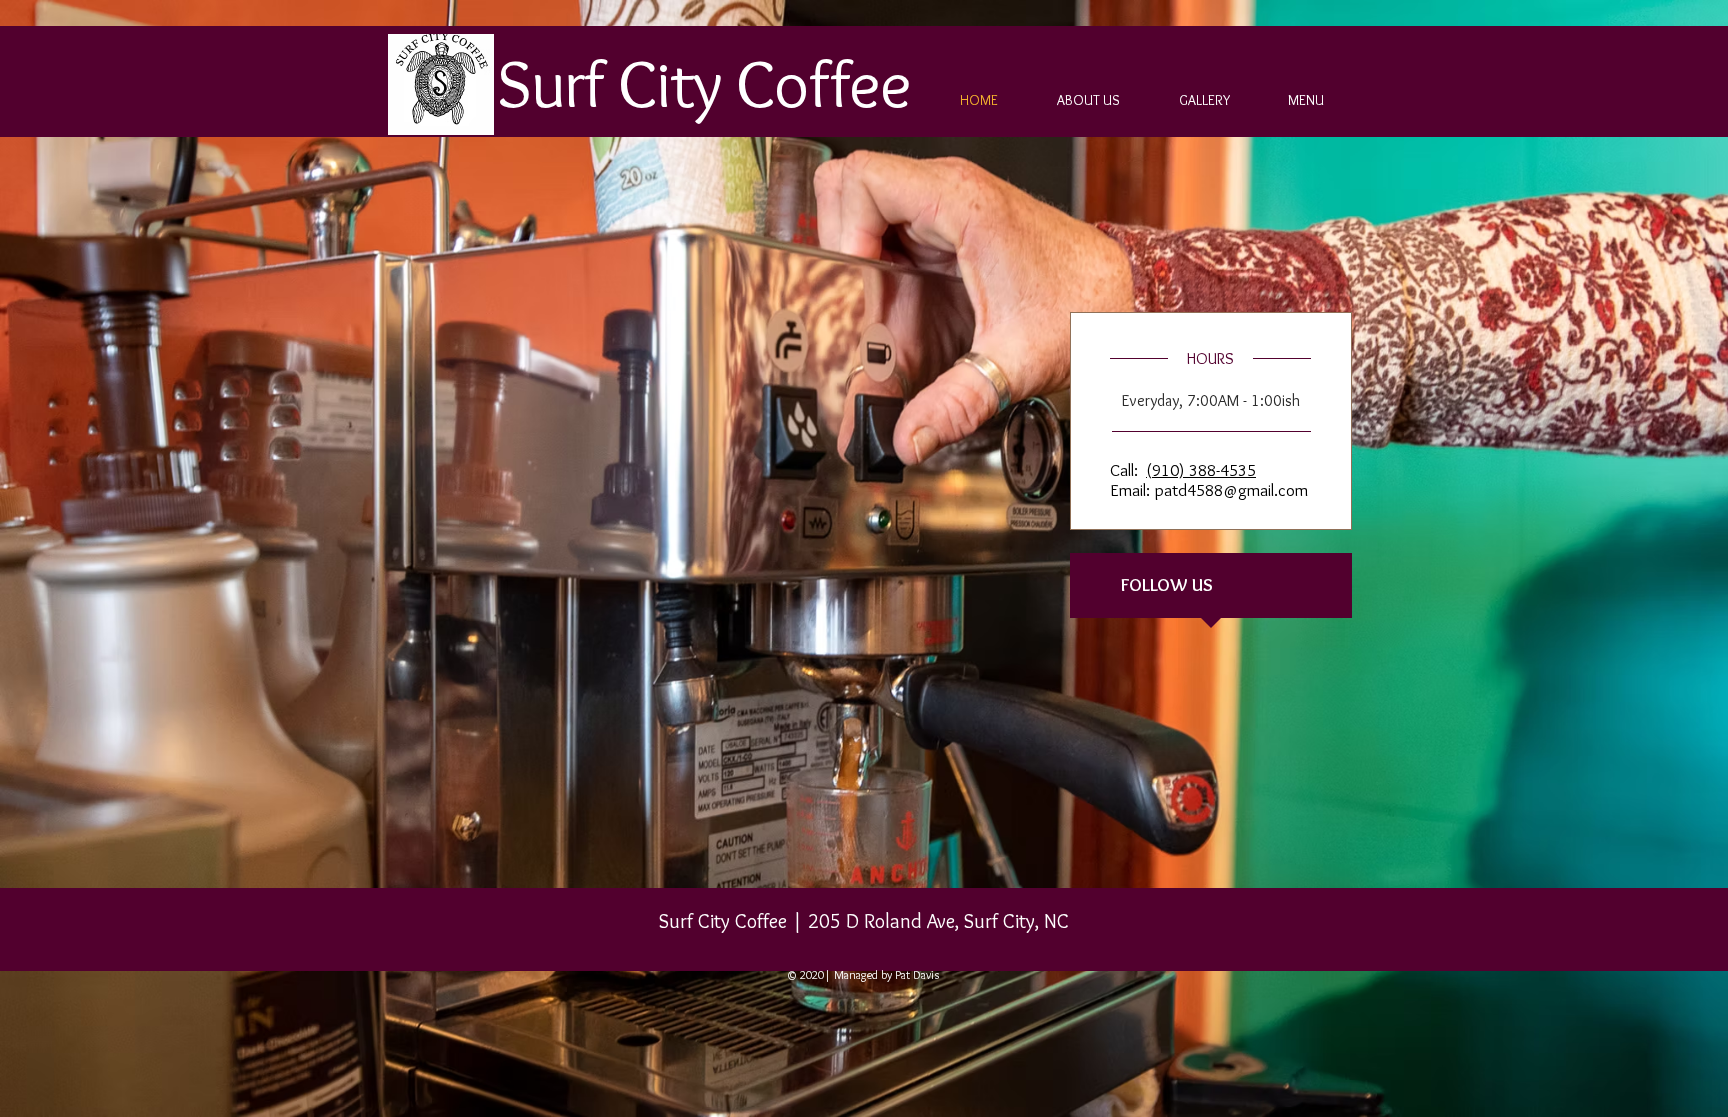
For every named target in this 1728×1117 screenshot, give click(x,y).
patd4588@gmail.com (1231, 490)
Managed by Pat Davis (885, 974)
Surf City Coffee (704, 83)
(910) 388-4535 (1201, 470)
